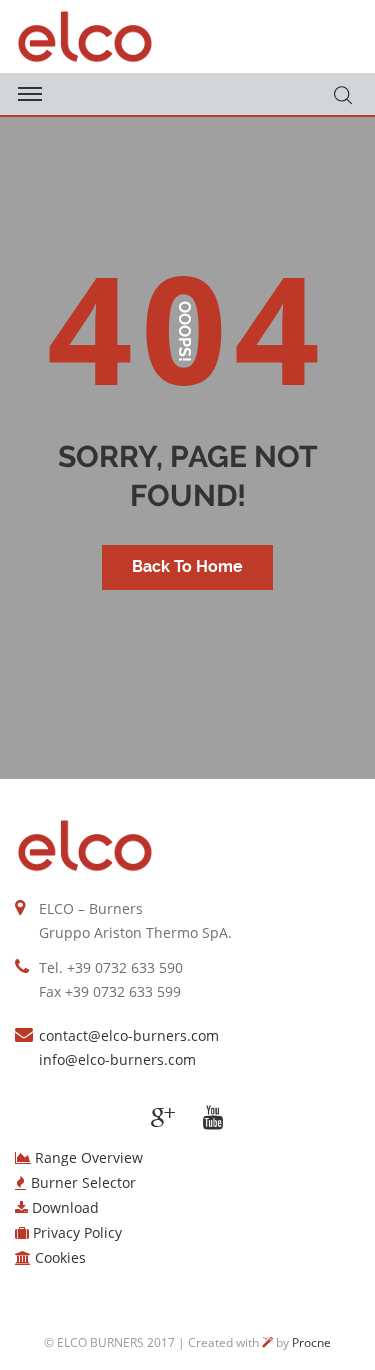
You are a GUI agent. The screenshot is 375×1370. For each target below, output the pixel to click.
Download (65, 1207)
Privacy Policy (77, 1232)
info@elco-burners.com (117, 1059)
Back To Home (187, 566)
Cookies (60, 1257)
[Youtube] (213, 1118)
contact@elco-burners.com (129, 1035)
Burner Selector (83, 1182)
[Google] (163, 1118)
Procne (311, 1342)
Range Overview (89, 1157)
